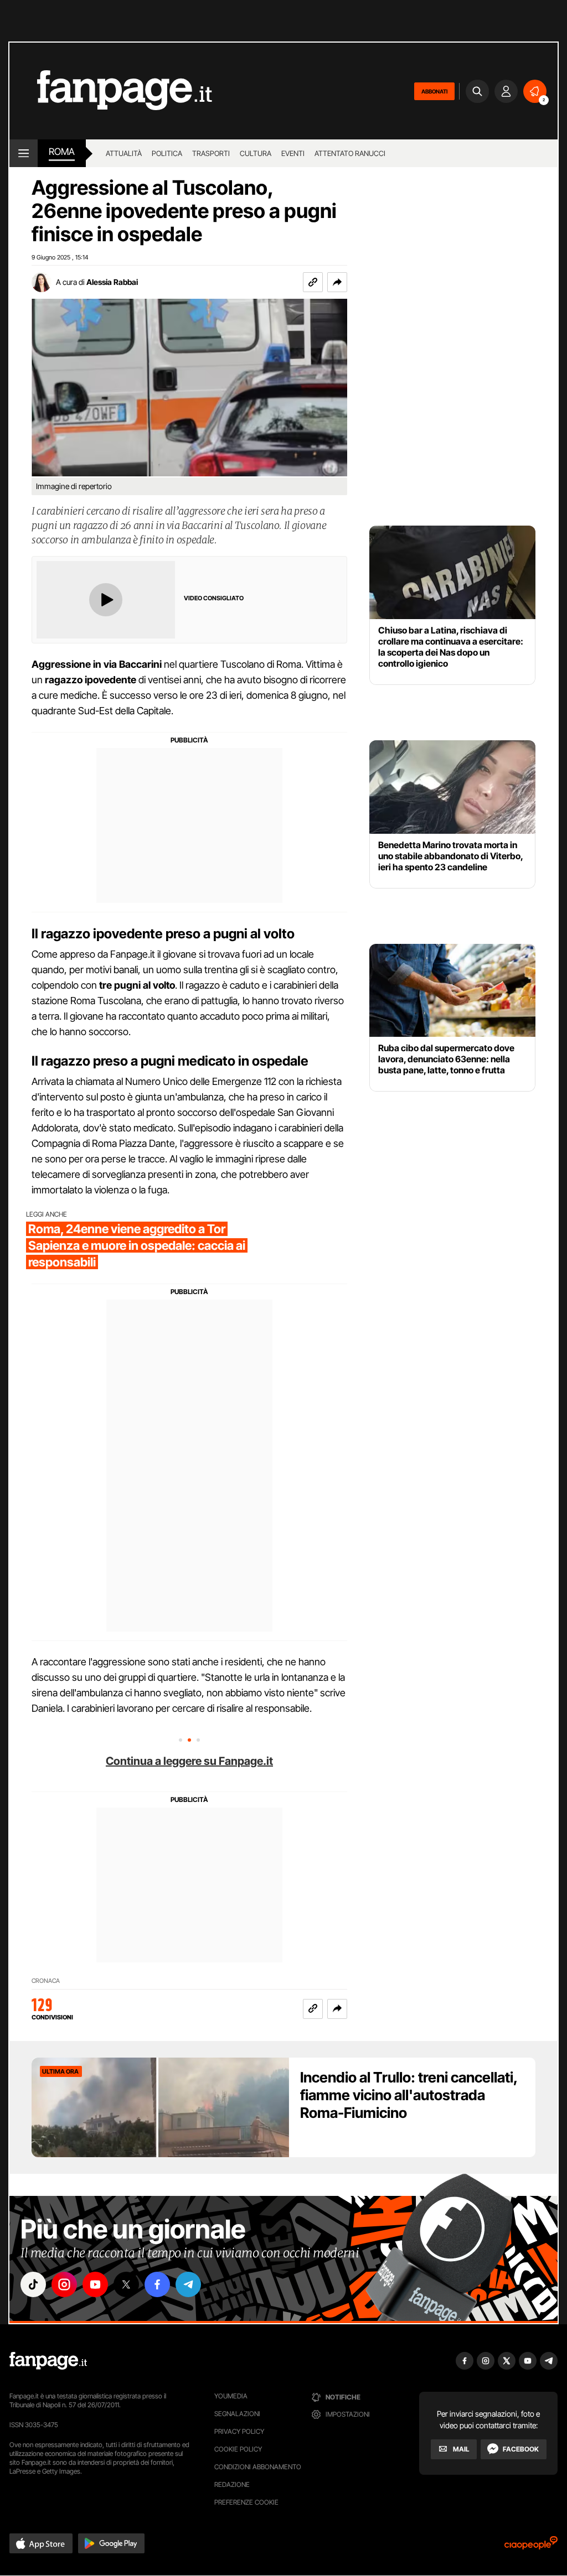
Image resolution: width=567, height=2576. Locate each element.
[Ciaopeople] (531, 2546)
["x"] (126, 2284)
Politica (167, 153)
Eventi (293, 153)
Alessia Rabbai (112, 282)
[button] (337, 282)
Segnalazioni (237, 2414)
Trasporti (211, 153)
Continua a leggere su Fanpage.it (189, 1761)
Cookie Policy (238, 2449)
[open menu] (24, 153)
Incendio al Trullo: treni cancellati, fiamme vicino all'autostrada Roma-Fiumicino (409, 2095)
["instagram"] (64, 2284)
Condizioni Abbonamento (258, 2467)
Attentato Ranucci (350, 153)
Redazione (232, 2484)
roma (62, 152)
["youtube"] (95, 2284)
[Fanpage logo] (111, 91)
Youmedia (231, 2396)
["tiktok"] (33, 2284)
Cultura (256, 153)
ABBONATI (434, 91)
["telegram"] (188, 2284)
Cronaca (46, 1981)
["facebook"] (157, 2284)
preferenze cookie (246, 2502)
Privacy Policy (239, 2431)
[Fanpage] (48, 2361)
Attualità (124, 153)
